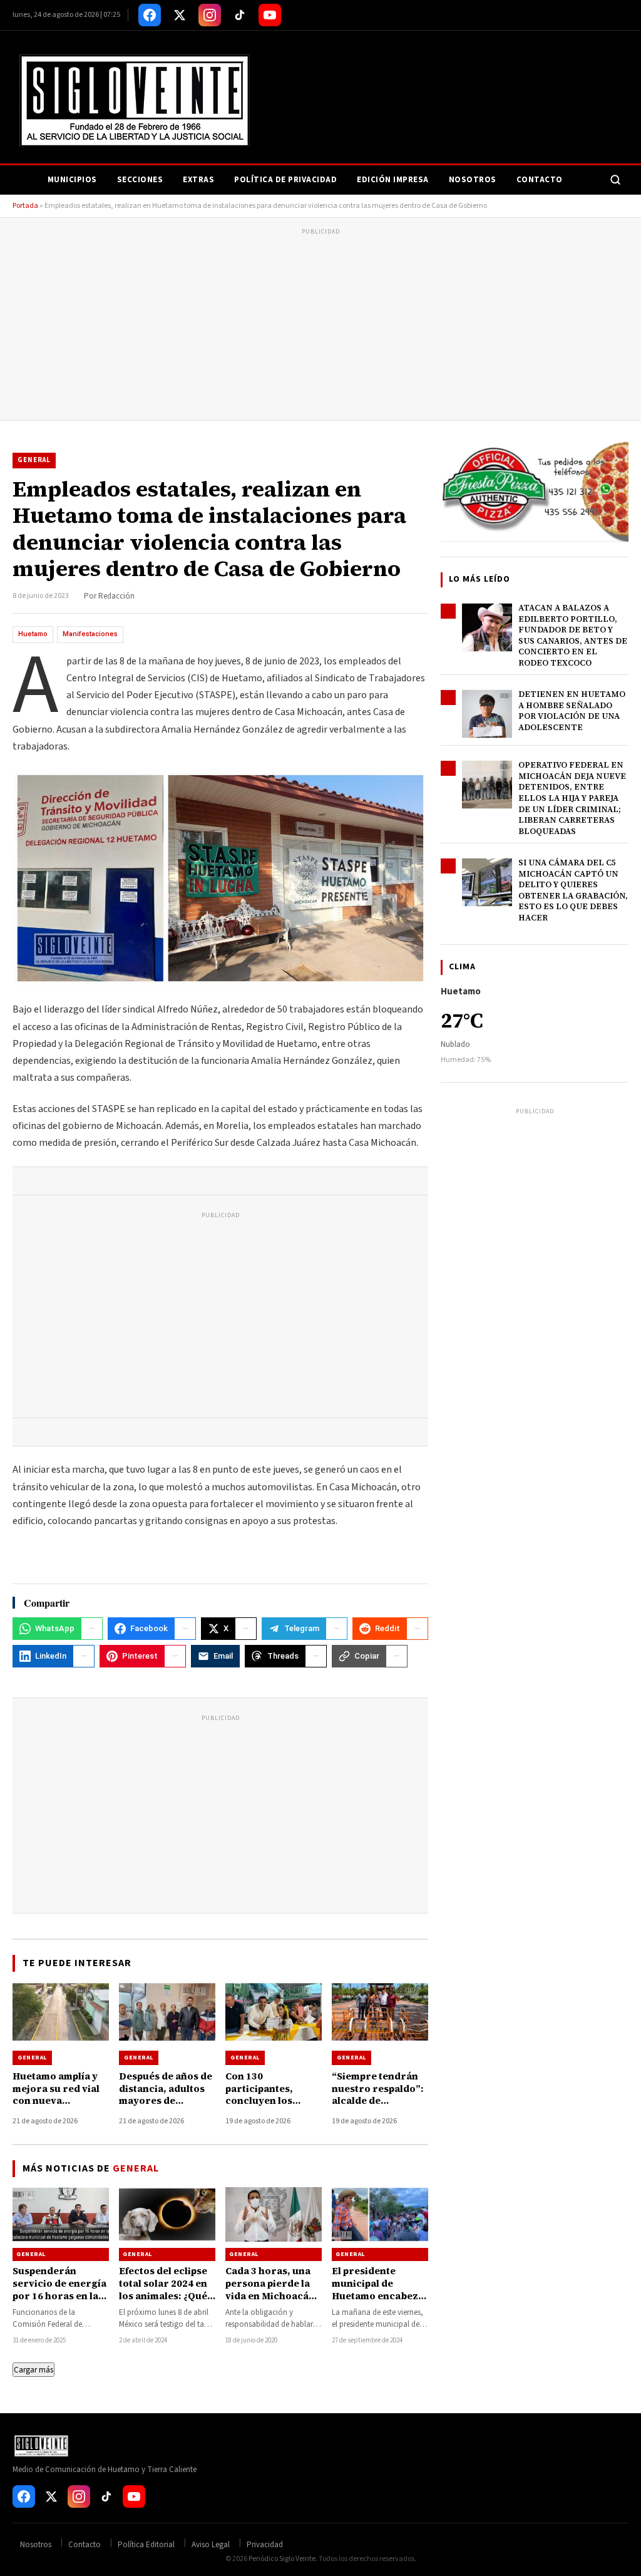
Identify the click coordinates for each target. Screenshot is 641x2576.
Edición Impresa (393, 180)
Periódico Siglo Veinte (282, 2559)
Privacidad (265, 2545)
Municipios (72, 180)
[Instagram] (210, 15)
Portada (25, 206)
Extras (198, 180)
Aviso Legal (211, 2545)
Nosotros (473, 180)
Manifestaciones (90, 634)
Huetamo (33, 634)
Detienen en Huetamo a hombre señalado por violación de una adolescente (572, 711)
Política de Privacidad (285, 180)
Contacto (540, 180)
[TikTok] (240, 15)
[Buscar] (615, 180)
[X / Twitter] (180, 15)
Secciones (140, 180)
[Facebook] (150, 15)
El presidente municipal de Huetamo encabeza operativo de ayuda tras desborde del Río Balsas (378, 2302)
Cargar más (33, 2370)
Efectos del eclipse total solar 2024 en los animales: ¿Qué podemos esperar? (163, 2290)
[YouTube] (270, 15)
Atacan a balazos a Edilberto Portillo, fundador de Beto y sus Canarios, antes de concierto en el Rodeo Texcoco (573, 635)
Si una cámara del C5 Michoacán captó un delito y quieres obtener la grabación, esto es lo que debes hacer (573, 890)
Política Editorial (146, 2545)
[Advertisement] (320, 326)
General (34, 460)
